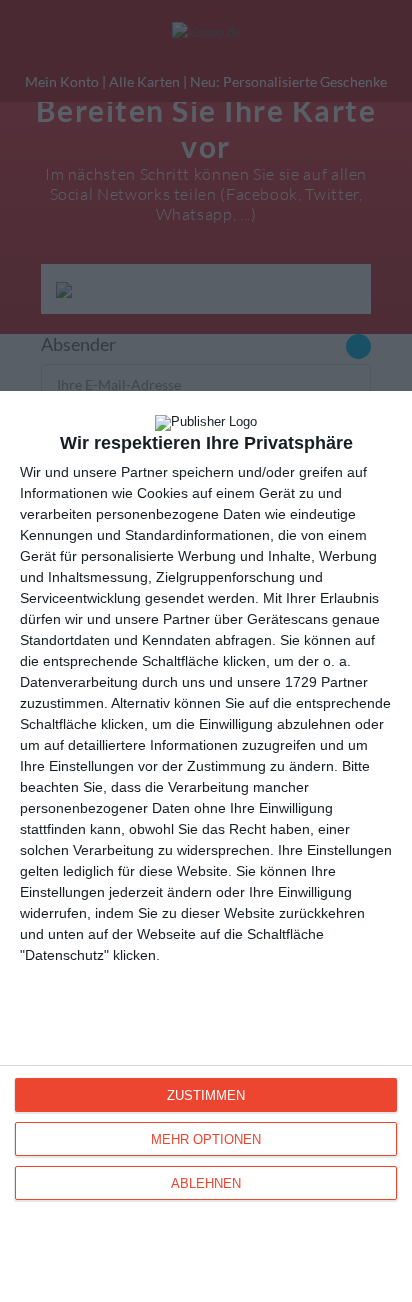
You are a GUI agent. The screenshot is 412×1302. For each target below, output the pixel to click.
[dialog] (206, 846)
